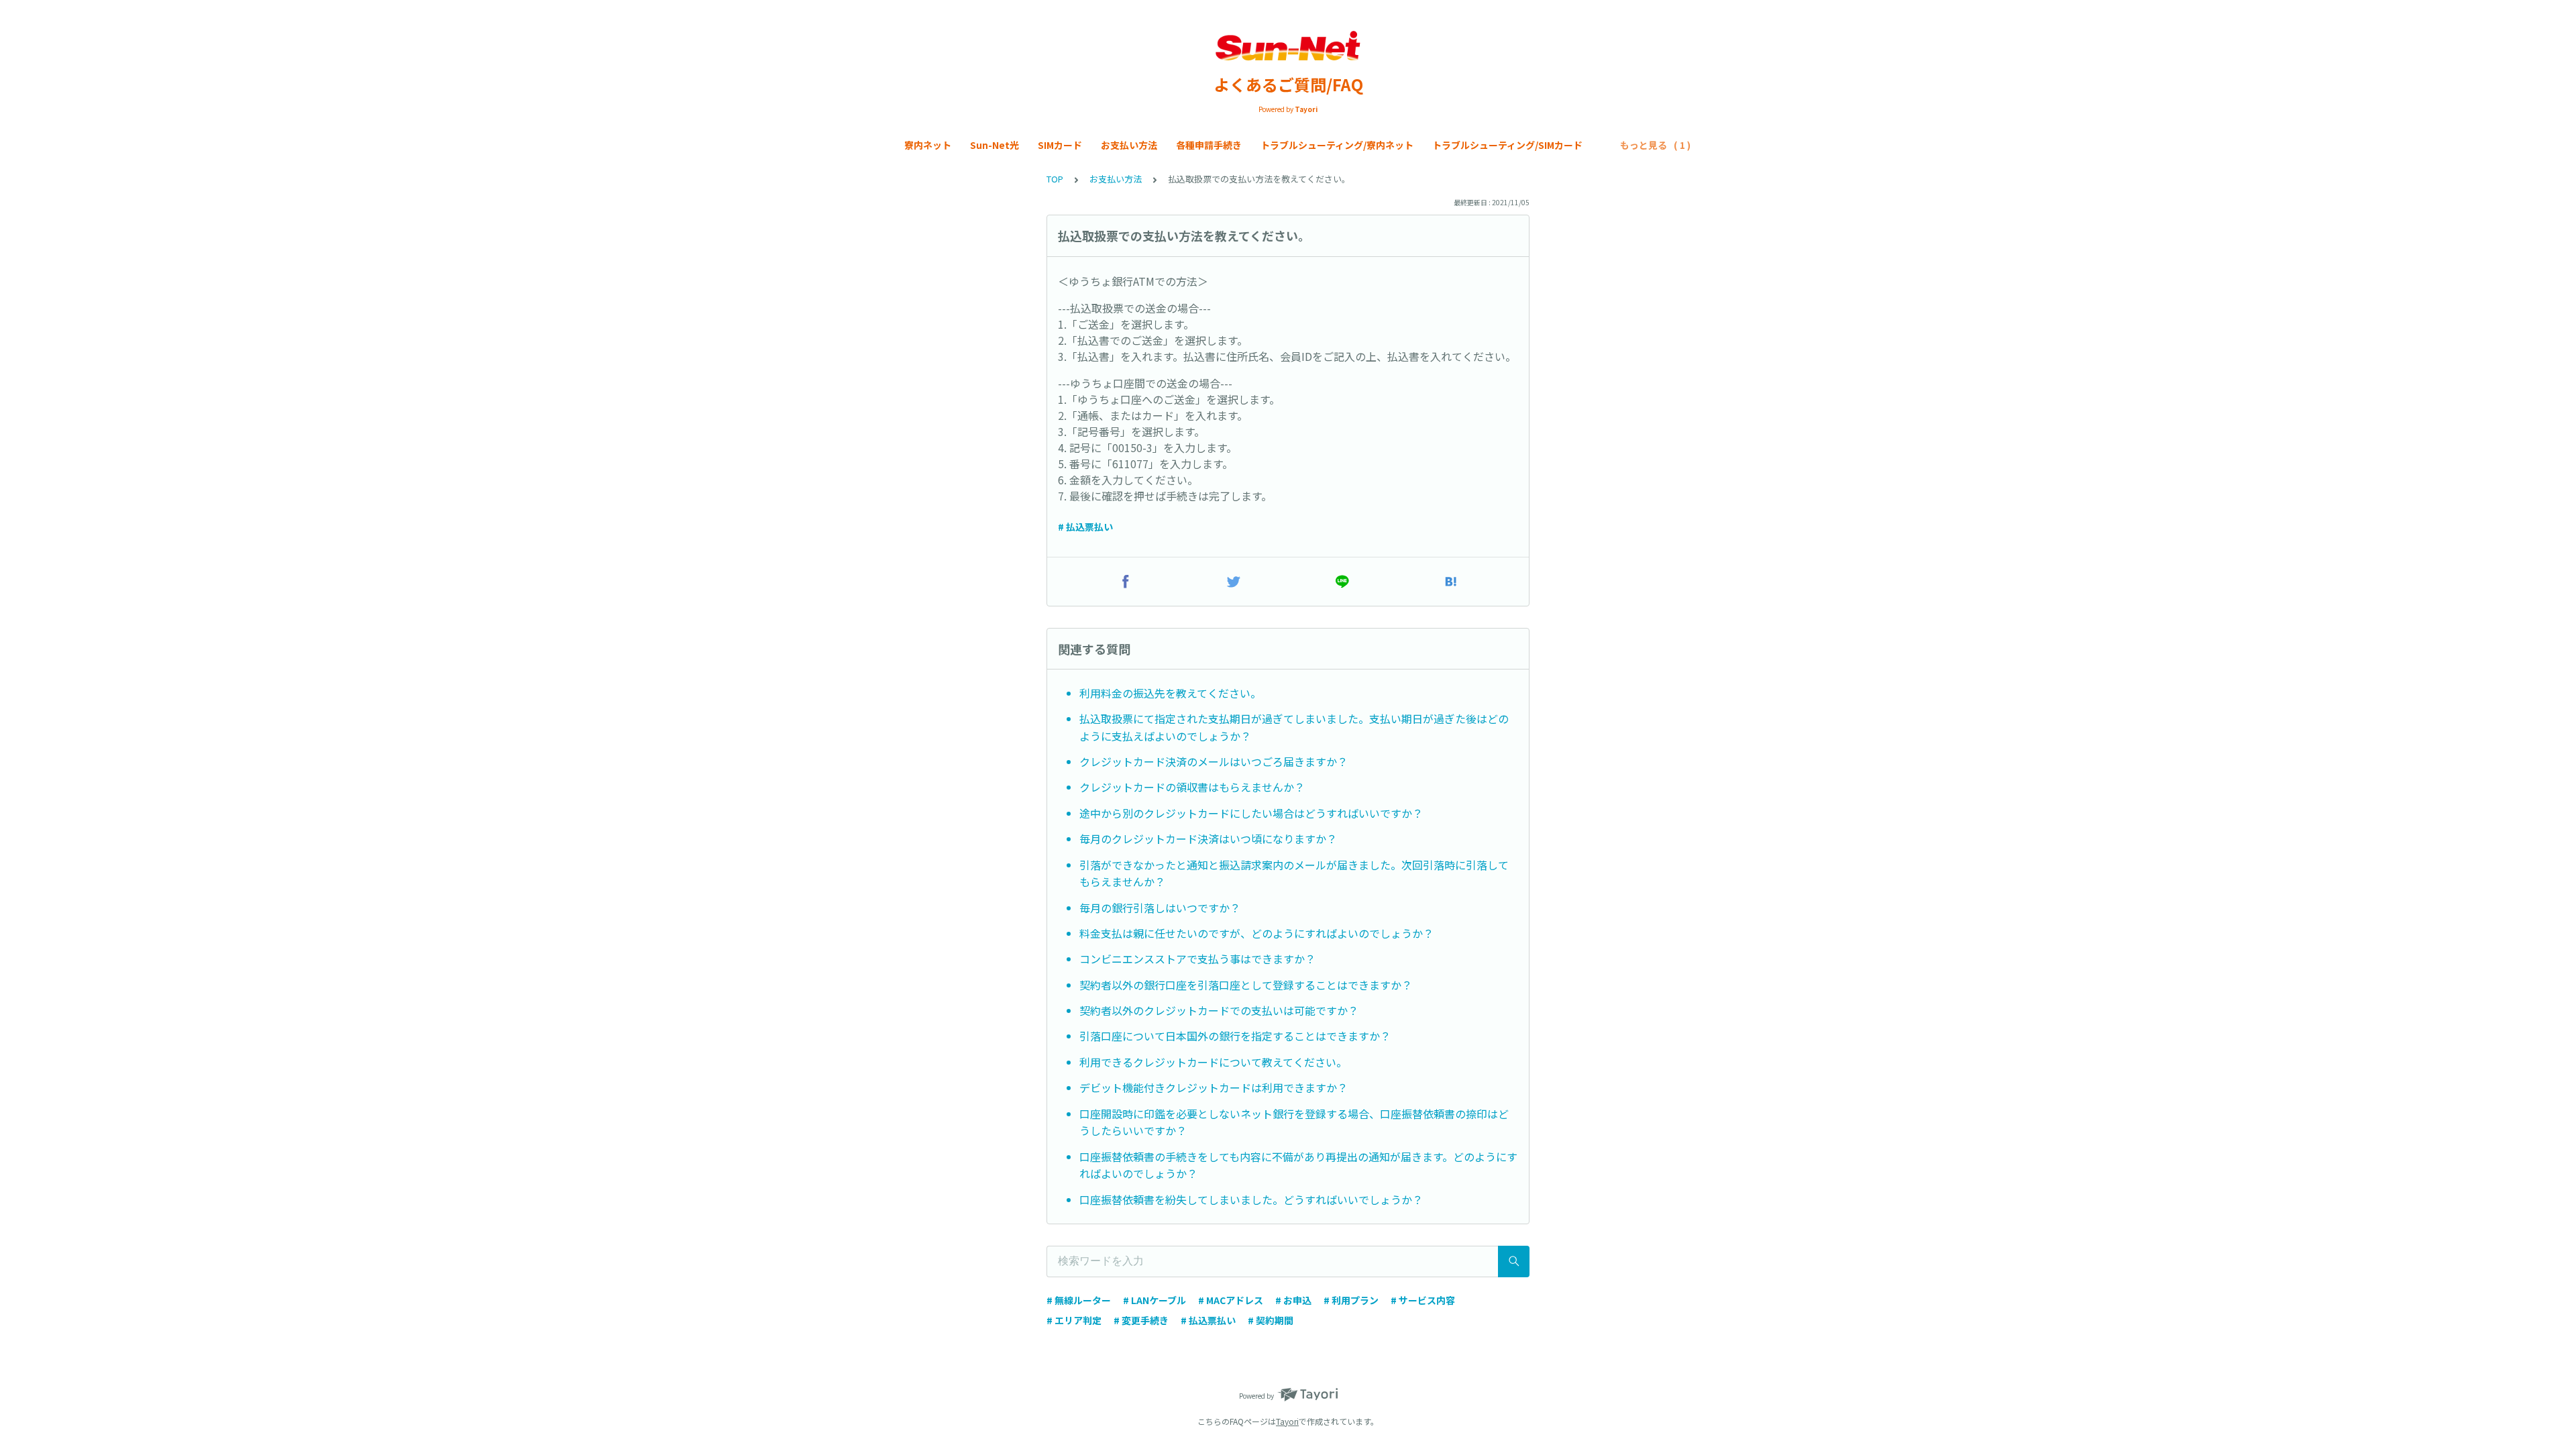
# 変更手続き (1141, 1320)
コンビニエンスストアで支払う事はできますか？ (1197, 959)
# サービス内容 (1423, 1300)
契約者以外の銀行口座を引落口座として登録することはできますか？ (1246, 985)
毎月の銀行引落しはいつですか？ (1160, 908)
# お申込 (1293, 1300)
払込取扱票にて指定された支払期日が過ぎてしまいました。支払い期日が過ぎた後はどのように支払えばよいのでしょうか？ (1294, 727)
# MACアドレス (1231, 1300)
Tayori (1287, 1421)
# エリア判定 (1074, 1320)
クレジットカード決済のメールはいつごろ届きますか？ (1214, 761)
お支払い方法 (1129, 145)
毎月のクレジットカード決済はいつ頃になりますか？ (1208, 839)
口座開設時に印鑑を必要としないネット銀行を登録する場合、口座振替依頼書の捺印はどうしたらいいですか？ (1294, 1122)
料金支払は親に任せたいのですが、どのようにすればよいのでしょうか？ (1256, 933)
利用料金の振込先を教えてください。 (1170, 693)
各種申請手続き (1209, 145)
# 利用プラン (1351, 1300)
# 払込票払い (1085, 527)
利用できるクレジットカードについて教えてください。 (1213, 1062)
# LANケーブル (1155, 1300)
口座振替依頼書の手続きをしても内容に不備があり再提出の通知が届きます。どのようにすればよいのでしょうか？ (1298, 1165)
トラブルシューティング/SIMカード (1507, 145)
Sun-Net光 (995, 145)
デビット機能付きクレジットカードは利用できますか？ (1214, 1087)
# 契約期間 (1271, 1320)
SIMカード (1060, 145)
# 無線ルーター (1079, 1300)
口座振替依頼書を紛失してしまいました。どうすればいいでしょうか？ (1251, 1199)
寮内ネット (928, 145)
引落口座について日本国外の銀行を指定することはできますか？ (1235, 1036)
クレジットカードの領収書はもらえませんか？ (1192, 787)
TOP (1055, 179)
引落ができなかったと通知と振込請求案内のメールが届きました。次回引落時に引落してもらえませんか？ (1294, 873)
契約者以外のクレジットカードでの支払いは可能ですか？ (1219, 1010)
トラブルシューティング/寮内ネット (1337, 145)
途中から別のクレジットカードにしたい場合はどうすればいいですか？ (1251, 813)
